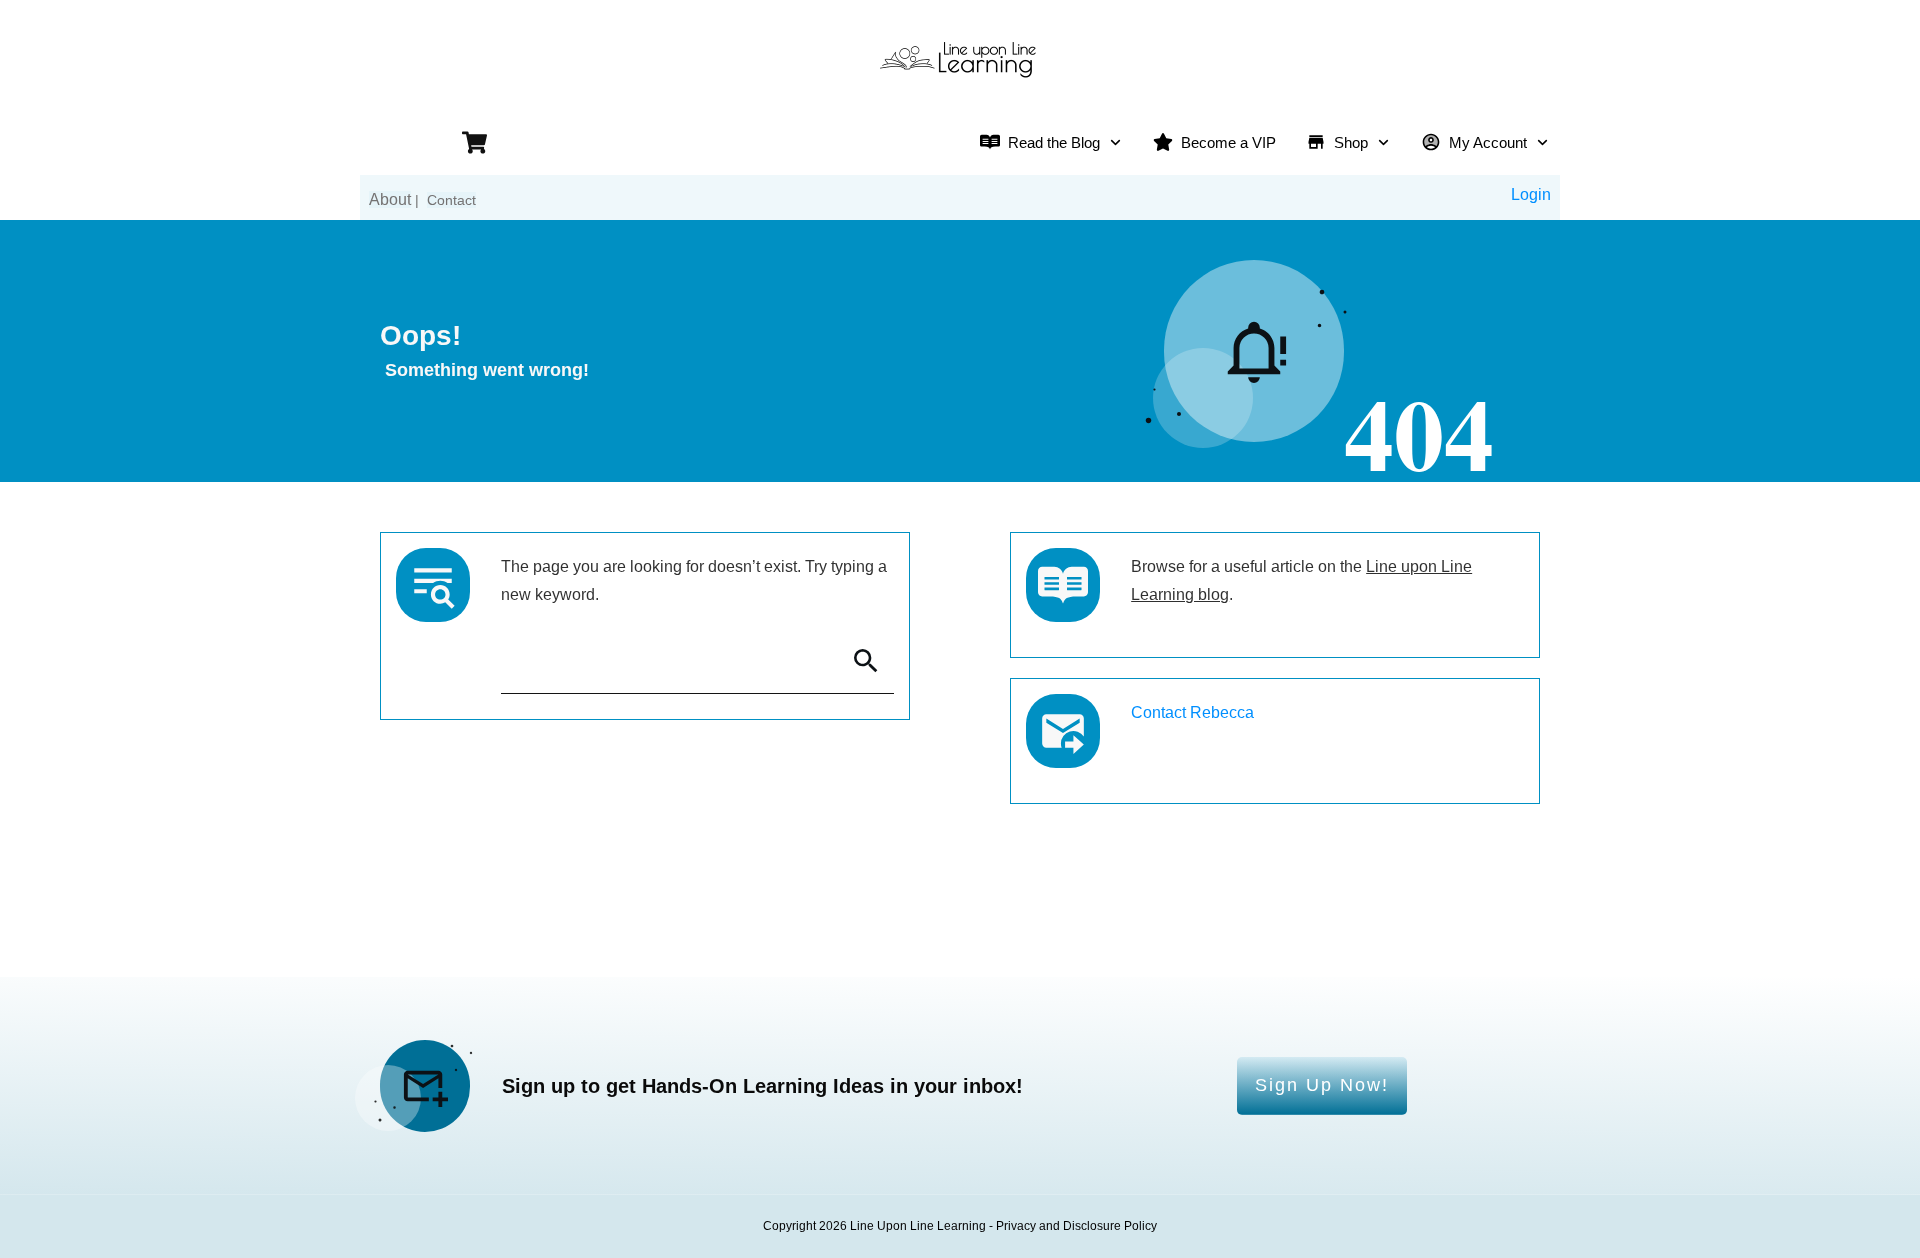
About (390, 199)
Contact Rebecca (1192, 712)
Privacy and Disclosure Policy (1076, 1226)
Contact (451, 200)
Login (1531, 194)
